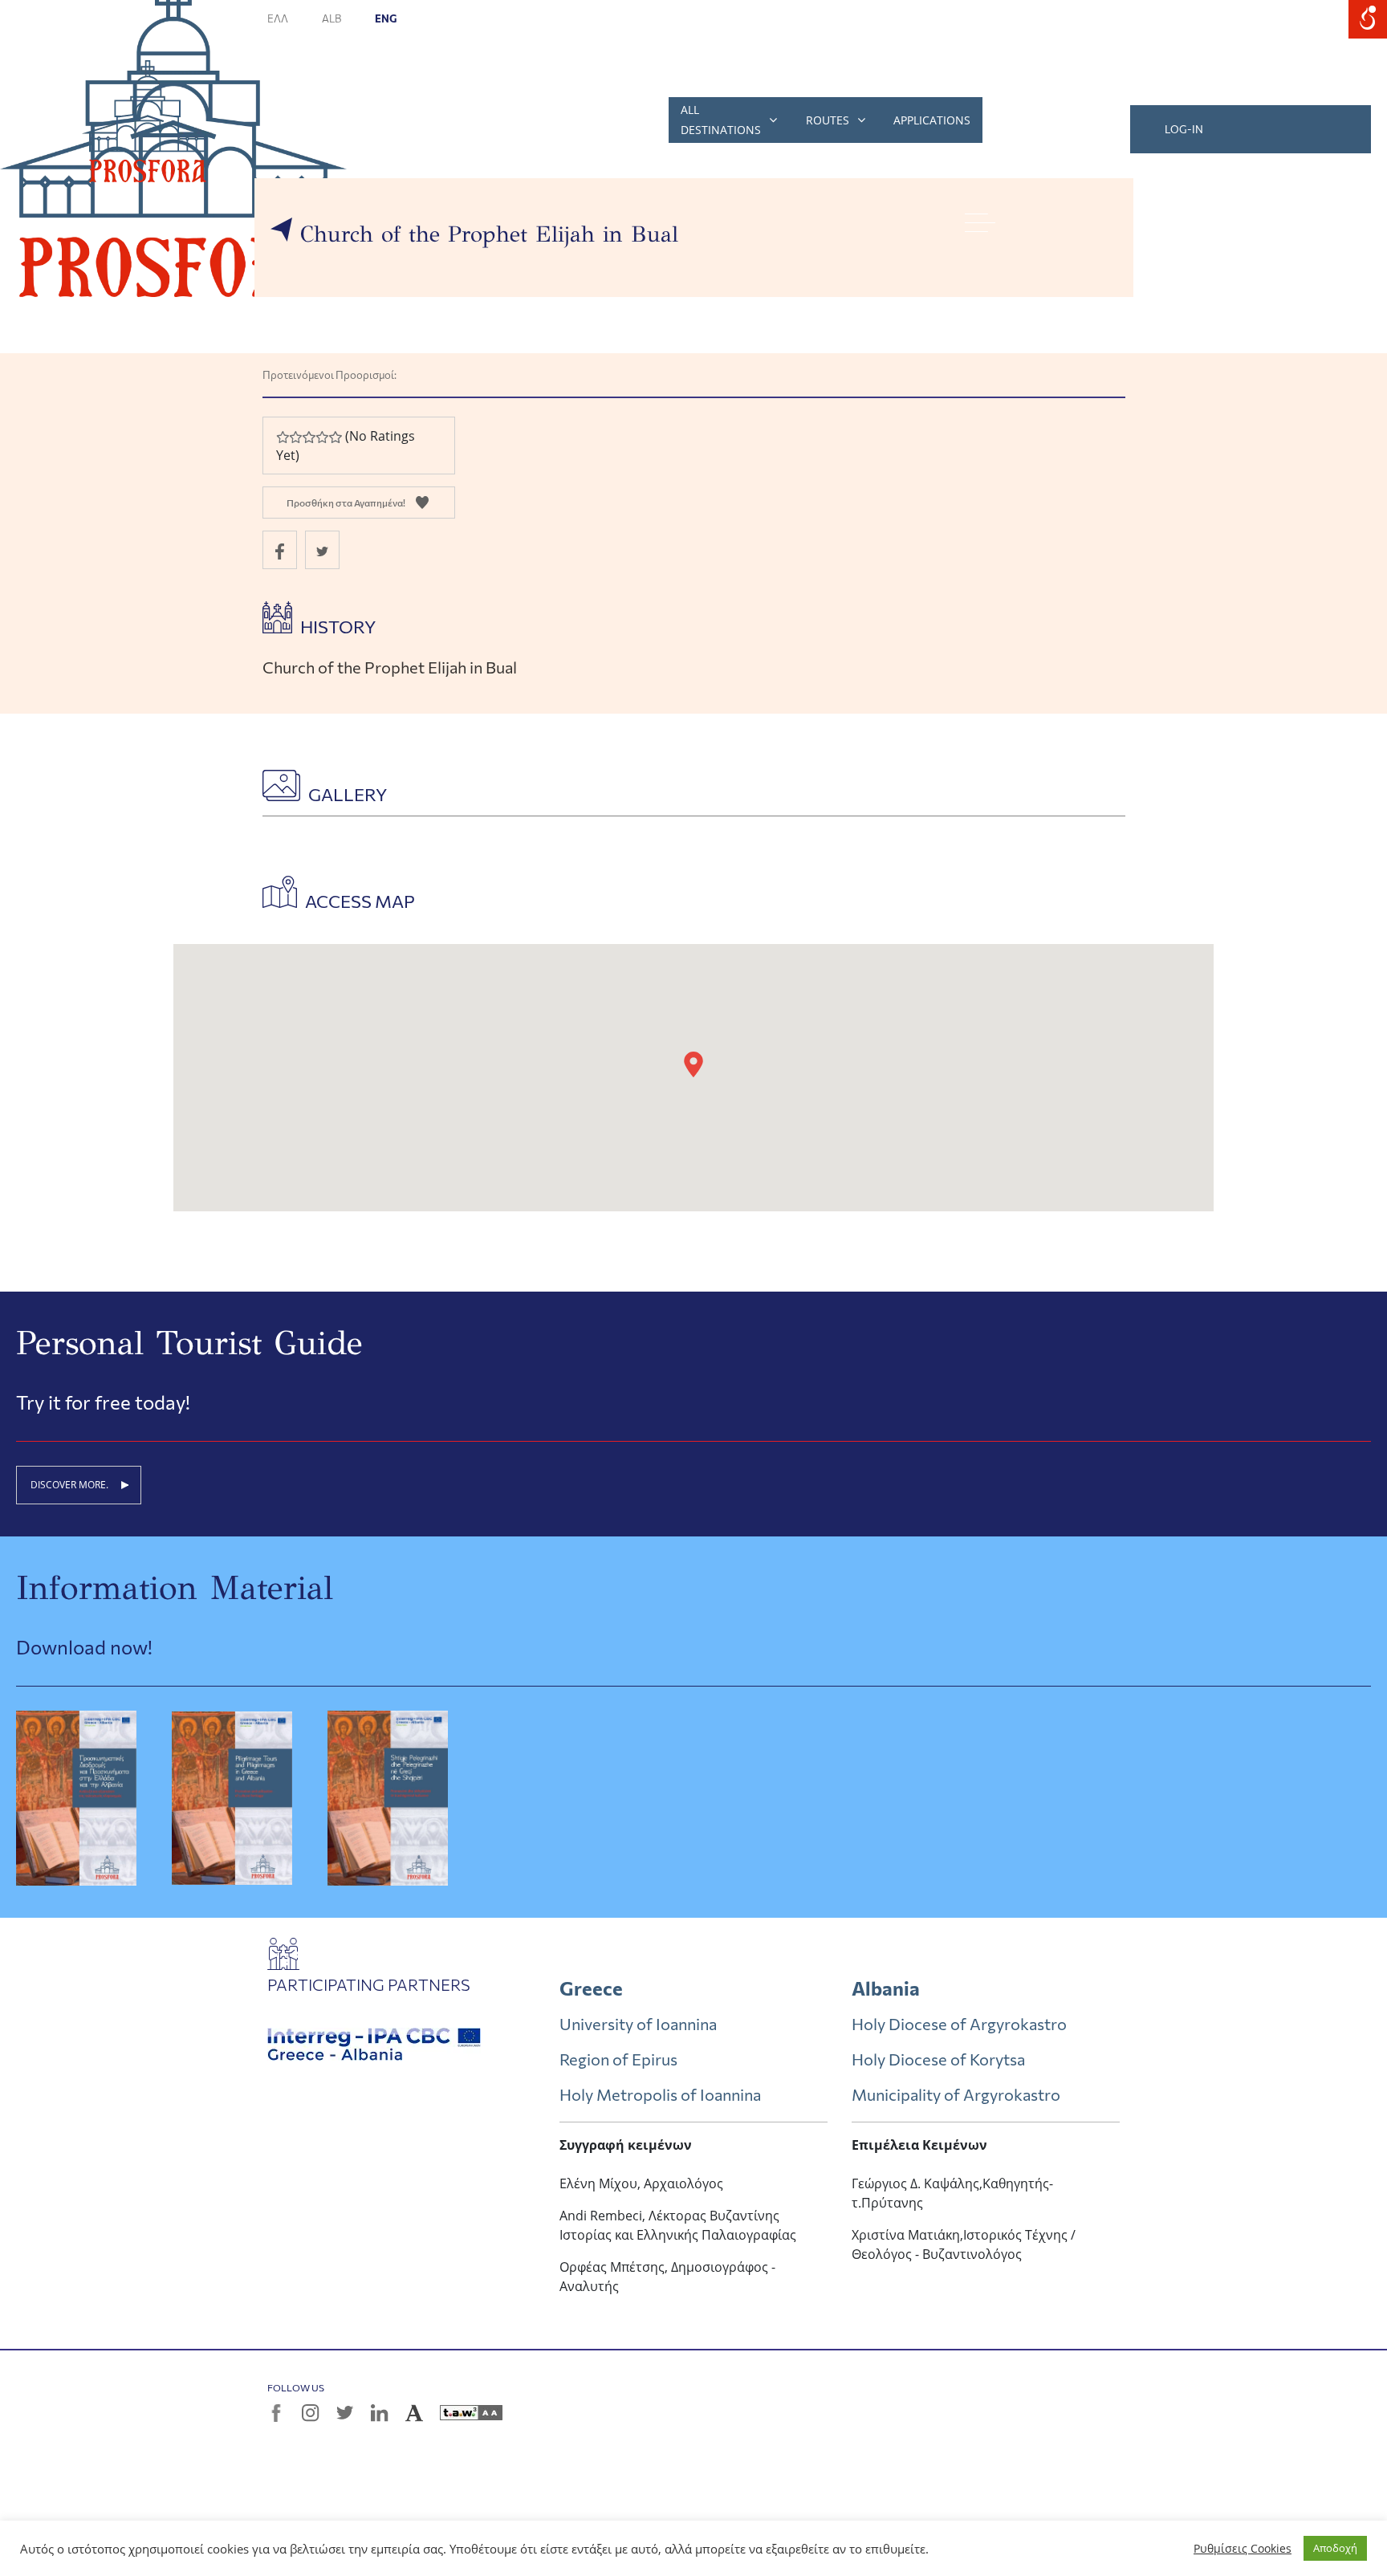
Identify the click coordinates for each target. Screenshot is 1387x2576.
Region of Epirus (618, 2059)
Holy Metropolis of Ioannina (660, 2094)
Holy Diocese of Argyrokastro (959, 2024)
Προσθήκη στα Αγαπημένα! (346, 503)
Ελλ (279, 18)
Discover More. (69, 1485)
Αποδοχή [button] (1335, 2548)
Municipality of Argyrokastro (956, 2094)
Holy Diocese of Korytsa (938, 2059)
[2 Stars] (295, 437)
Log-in (1184, 129)
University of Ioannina (638, 2024)
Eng (386, 18)
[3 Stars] (308, 437)
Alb (332, 18)
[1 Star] (283, 437)
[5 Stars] (335, 437)
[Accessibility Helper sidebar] (1368, 19)
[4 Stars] (322, 437)
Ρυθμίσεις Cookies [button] (1243, 2549)
